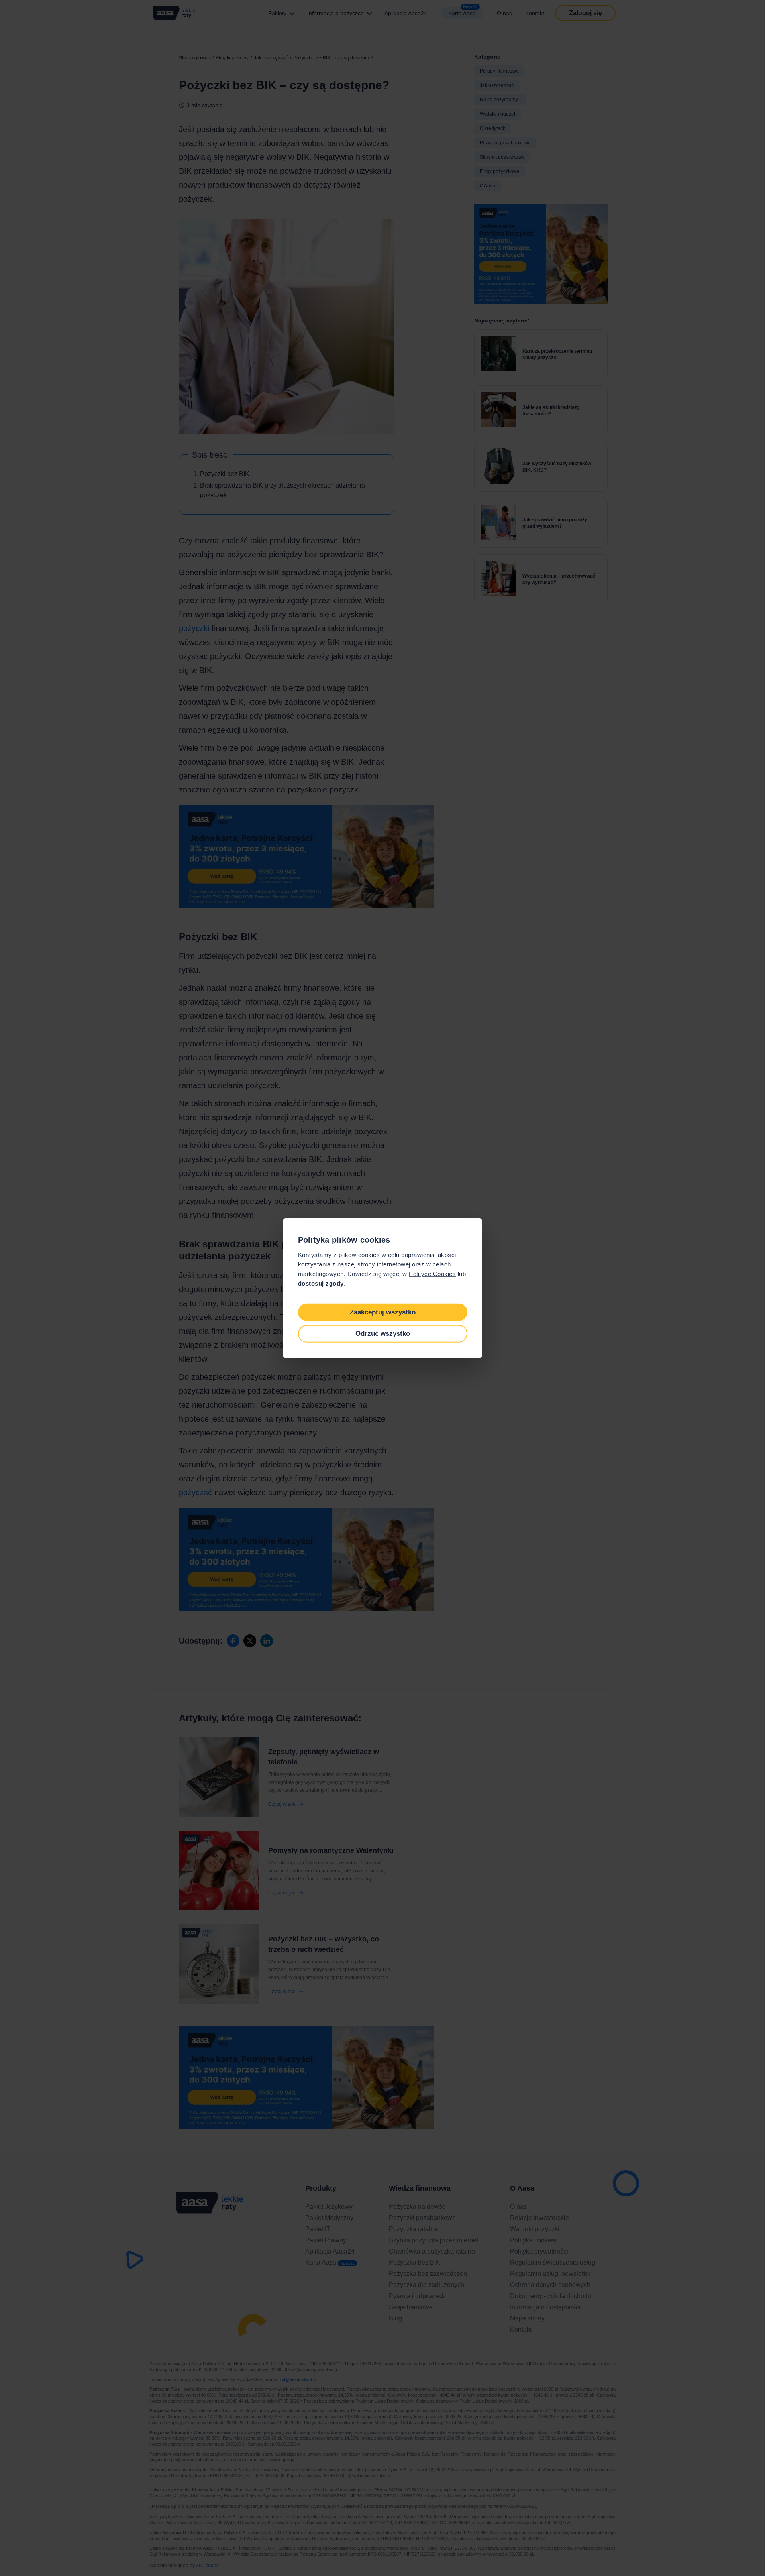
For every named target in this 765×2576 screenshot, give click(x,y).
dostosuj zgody (321, 1283)
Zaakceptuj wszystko (383, 1312)
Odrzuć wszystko (383, 1334)
